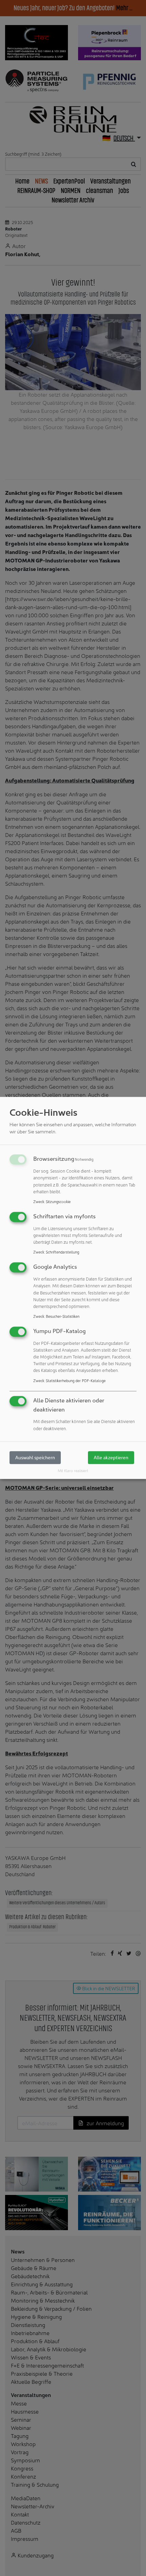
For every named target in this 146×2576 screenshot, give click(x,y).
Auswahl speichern (35, 1457)
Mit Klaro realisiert (73, 1470)
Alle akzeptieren (111, 1457)
